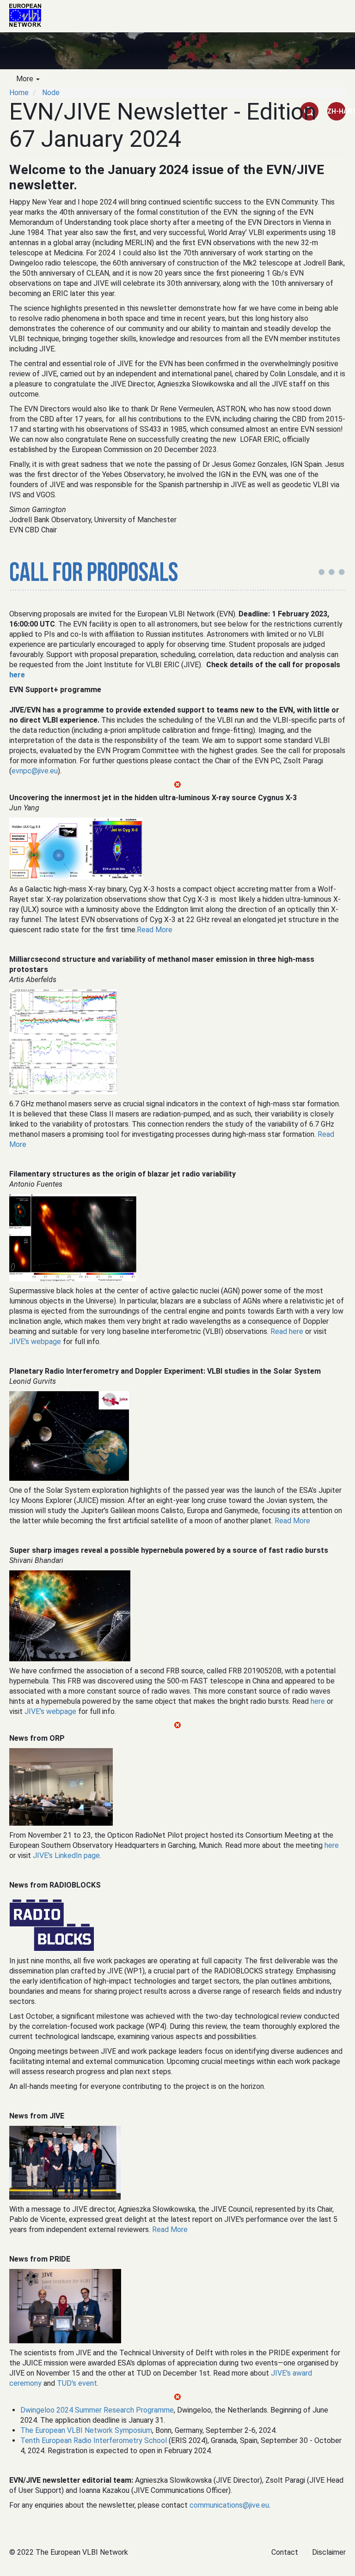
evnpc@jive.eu (35, 771)
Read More (155, 930)
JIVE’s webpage (35, 1342)
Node (51, 93)
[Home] (29, 15)
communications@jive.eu (229, 2505)
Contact (285, 2552)
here (17, 675)
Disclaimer (329, 2552)
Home (19, 93)
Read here (287, 1331)
